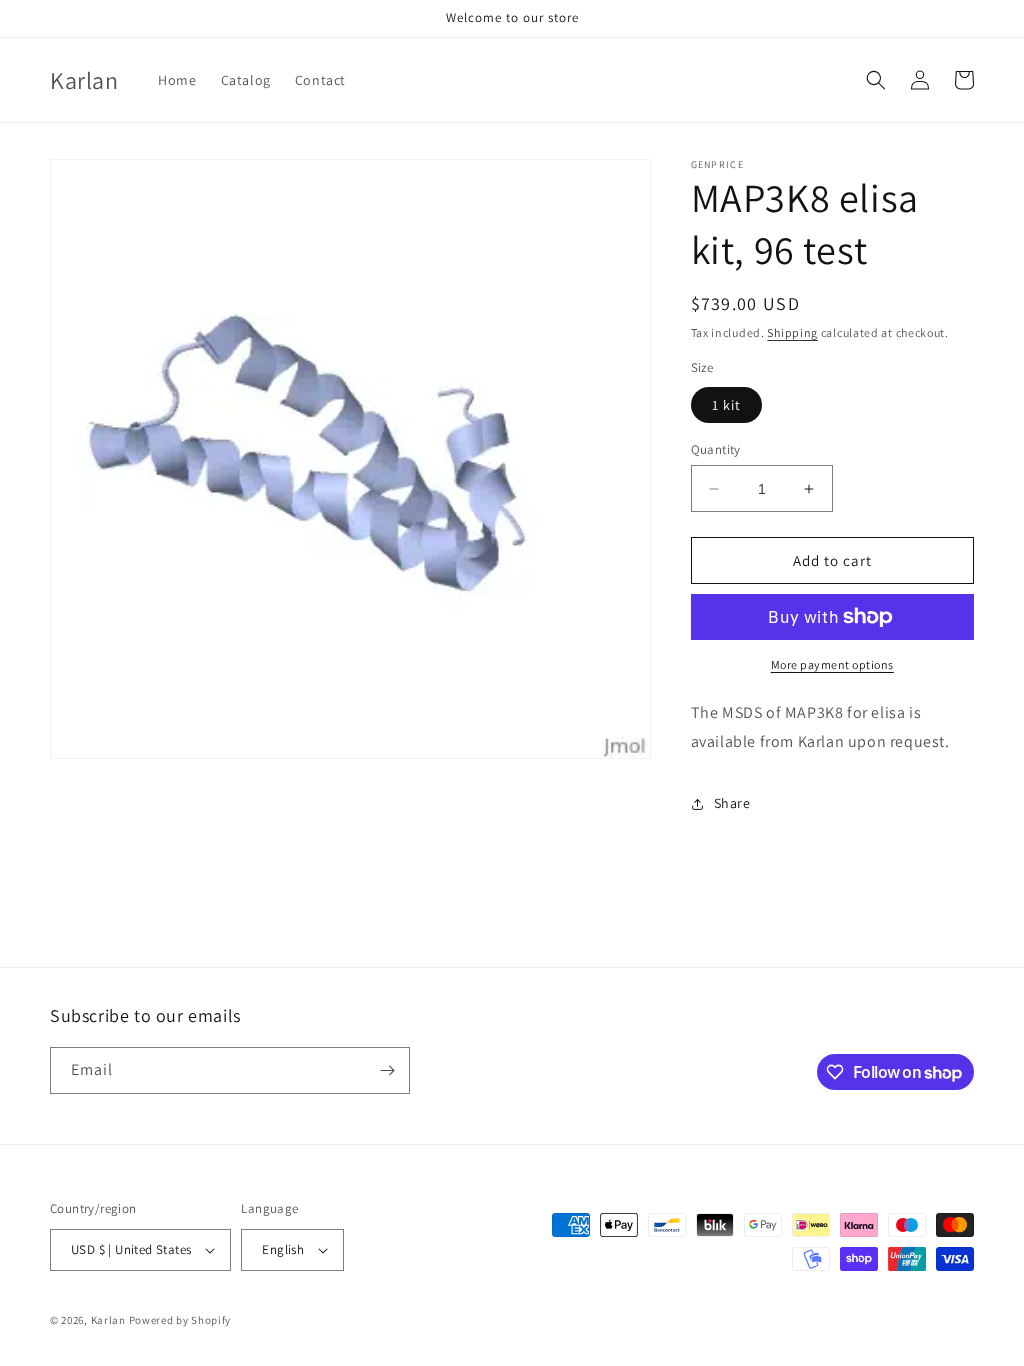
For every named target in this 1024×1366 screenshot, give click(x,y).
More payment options (832, 664)
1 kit (726, 405)
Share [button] (732, 803)
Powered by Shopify (180, 1320)
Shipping (792, 332)
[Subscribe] (387, 1070)
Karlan (108, 1320)
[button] (876, 80)
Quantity (716, 449)
